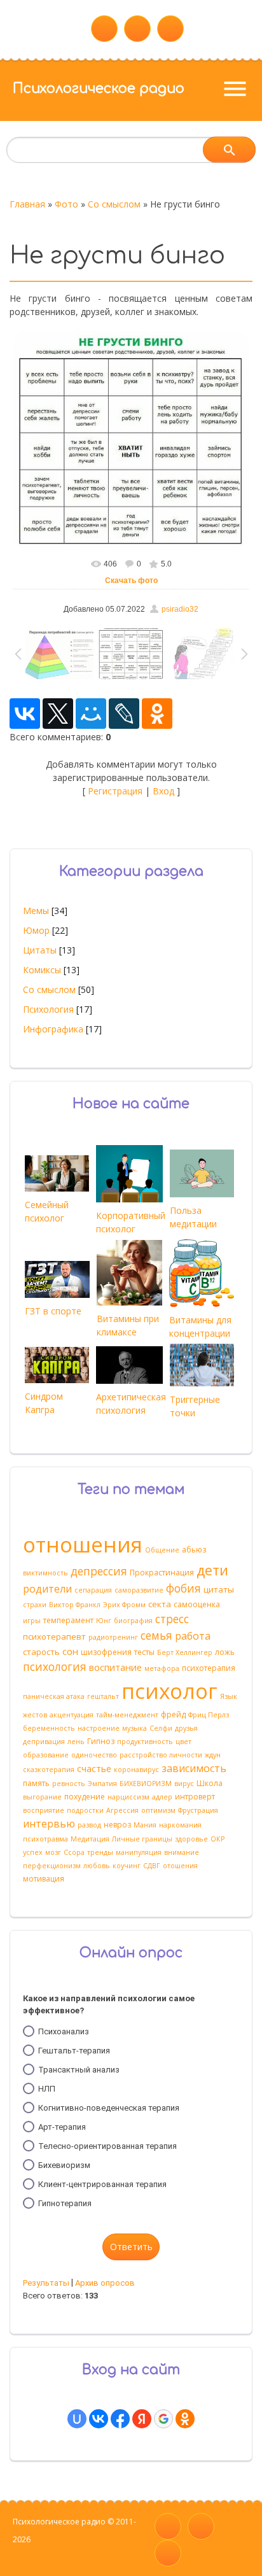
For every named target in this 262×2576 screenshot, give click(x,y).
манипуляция (139, 1852)
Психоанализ (64, 2031)
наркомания (180, 1825)
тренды (100, 1852)
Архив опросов (105, 2283)
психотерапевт (54, 1636)
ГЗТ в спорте (53, 1311)
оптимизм (158, 1810)
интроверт (195, 1797)
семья (156, 1635)
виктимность (45, 1573)
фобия (183, 1588)
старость (41, 1652)
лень (76, 1742)
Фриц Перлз (209, 1715)
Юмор (36, 930)
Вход (163, 791)
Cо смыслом (114, 204)
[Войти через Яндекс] (142, 2419)
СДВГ (152, 1866)
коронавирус (136, 1770)
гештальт (103, 1696)
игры (32, 1621)
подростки (85, 1810)
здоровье (191, 1839)
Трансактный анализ (79, 2070)
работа (193, 1636)
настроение (99, 1728)
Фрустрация (198, 1810)
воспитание (115, 1667)
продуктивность (145, 1742)
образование (46, 1755)
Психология (48, 1009)
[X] (58, 714)
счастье (94, 1768)
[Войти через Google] (163, 2419)
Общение (162, 1550)
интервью (49, 1824)
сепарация (93, 1590)
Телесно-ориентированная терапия (107, 2146)
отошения (180, 1866)
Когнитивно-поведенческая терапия (109, 2108)
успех (33, 1852)
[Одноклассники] (157, 714)
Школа (210, 1783)
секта (160, 1604)
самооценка (197, 1604)
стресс (172, 1619)
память (36, 1783)
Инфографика (53, 1029)
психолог (169, 1691)
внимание (182, 1852)
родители (47, 1589)
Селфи (161, 1728)
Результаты (46, 2283)
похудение (85, 1797)
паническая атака (54, 1696)
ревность (69, 1784)
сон (70, 1651)
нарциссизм (128, 1797)
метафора (162, 1668)
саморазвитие (139, 1590)
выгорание (42, 1797)
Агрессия (122, 1810)
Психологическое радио (99, 88)
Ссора (74, 1852)
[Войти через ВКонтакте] (99, 2419)
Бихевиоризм (64, 2165)
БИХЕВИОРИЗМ (146, 1784)
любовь (97, 1866)
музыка (134, 1728)
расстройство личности (161, 1755)
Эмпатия (102, 1784)
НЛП (47, 2089)
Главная (27, 204)
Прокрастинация (162, 1573)
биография (133, 1621)
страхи (35, 1605)
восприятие (44, 1810)
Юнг (104, 1621)
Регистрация (115, 791)
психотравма (45, 1839)
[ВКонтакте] (25, 714)
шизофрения (106, 1652)
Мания (145, 1825)
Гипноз (101, 1741)
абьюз (194, 1550)
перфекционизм (52, 1866)
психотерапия (209, 1668)
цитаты (219, 1589)
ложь (225, 1652)
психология (55, 1666)
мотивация (44, 1879)
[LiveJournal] (124, 714)
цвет (183, 1742)
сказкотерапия (49, 1770)
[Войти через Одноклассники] (185, 2419)
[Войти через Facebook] (120, 2419)
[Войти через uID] (77, 2419)
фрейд (173, 1714)
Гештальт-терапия (74, 2051)
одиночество (94, 1755)
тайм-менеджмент (127, 1715)
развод (89, 1825)
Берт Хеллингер (185, 1652)
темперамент (68, 1620)
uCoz (22, 2557)
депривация (44, 1742)
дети (212, 1570)
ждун (213, 1755)
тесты (144, 1652)
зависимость (194, 1768)
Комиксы (42, 970)
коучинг (127, 1866)
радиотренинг (113, 1637)
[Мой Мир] (91, 714)
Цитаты (40, 950)
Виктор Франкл (75, 1605)
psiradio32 (180, 609)
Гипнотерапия (65, 2203)
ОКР (217, 1839)
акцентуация (72, 1715)
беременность (49, 1728)
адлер (162, 1797)
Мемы (36, 911)
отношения (83, 1544)
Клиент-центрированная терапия (102, 2184)
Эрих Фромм (124, 1605)
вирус (184, 1784)
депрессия (99, 1571)
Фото (66, 204)
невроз (117, 1825)
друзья (186, 1728)
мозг (53, 1852)
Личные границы (142, 1839)
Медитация (90, 1839)
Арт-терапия (62, 2127)
